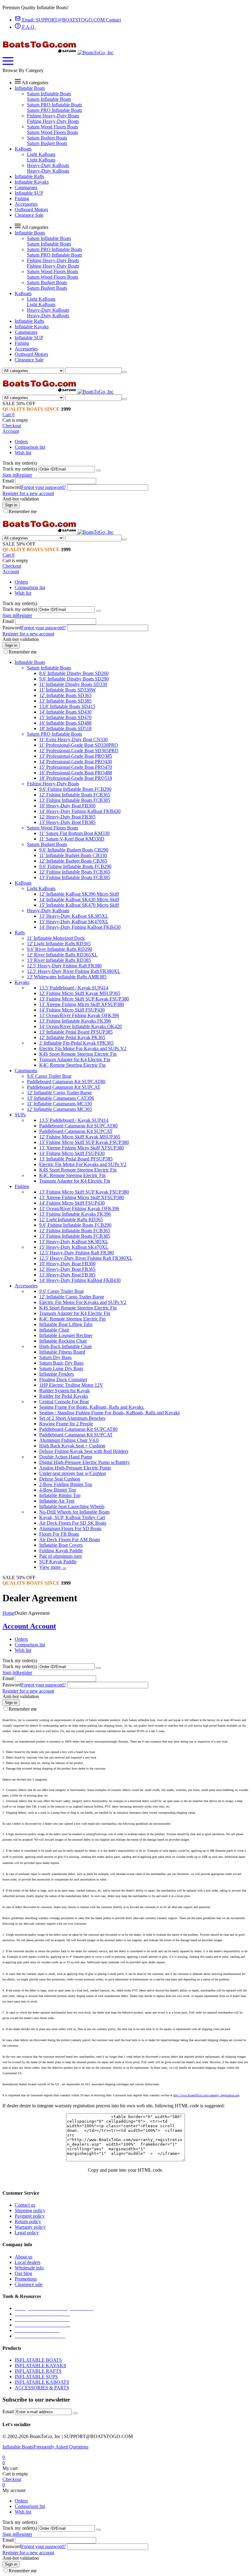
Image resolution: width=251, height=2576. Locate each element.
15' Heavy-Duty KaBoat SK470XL (74, 922)
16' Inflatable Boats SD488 (65, 723)
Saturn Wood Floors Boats (52, 127)
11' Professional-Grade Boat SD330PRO (79, 745)
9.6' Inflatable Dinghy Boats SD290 (74, 679)
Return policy (28, 2222)
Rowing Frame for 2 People (66, 1424)
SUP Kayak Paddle (58, 1562)
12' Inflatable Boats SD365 (65, 695)
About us (24, 2257)
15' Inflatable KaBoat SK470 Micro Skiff (79, 905)
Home (8, 1613)
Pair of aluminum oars (60, 1556)
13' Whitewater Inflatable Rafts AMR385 (67, 977)
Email (8, 481)
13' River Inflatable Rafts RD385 (59, 960)
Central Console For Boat (64, 1402)
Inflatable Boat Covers (61, 1545)
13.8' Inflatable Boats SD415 (67, 706)
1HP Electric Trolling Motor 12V (71, 1385)
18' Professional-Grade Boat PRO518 (76, 778)
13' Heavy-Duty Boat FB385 (67, 822)
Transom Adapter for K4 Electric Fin (75, 1059)
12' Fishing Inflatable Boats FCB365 (75, 795)
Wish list (23, 453)
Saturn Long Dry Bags (61, 1368)
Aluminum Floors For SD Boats (70, 1528)
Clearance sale (29, 2284)
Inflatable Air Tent (57, 1501)
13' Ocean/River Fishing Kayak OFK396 (79, 1015)
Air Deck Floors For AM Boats (69, 1540)
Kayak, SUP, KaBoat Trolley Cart (72, 1517)
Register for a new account (28, 493)
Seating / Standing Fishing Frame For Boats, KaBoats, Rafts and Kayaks (109, 1413)
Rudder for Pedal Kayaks (64, 1396)
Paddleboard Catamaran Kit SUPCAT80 (66, 1082)
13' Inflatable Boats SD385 (65, 701)
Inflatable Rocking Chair (63, 1341)
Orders (21, 442)
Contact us (25, 2205)
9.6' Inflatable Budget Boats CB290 (74, 850)
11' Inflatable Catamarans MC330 (59, 1104)
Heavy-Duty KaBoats (48, 165)
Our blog (23, 2273)
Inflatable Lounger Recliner (66, 1335)
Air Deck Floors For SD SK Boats (73, 1523)
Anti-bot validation (21, 499)
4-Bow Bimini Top (58, 1490)
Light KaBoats (41, 154)
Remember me (23, 511)
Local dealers (28, 2262)
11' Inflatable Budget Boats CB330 (73, 855)
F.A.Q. (28, 27)
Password (12, 487)
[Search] (124, 372)
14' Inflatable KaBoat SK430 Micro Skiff (79, 899)
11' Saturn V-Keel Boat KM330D (72, 839)
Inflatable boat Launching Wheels (72, 1506)
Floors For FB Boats (59, 1534)
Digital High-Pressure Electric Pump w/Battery (84, 1462)
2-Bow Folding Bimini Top (66, 1484)
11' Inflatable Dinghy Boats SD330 (73, 684)
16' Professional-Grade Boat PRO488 (76, 773)
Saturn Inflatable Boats (49, 94)
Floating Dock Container (63, 1379)
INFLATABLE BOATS (38, 2360)
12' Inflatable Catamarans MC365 (60, 1109)
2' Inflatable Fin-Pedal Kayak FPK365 (76, 1043)
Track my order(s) (20, 469)
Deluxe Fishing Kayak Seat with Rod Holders (84, 1451)
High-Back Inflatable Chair (66, 1346)
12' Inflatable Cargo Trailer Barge (59, 1093)
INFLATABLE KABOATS (42, 2382)
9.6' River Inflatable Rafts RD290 (60, 949)
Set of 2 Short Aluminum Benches (72, 1418)
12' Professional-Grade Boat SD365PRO (79, 751)
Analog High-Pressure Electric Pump (75, 1468)
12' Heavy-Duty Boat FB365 (67, 817)
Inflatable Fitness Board (62, 1352)
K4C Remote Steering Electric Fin (72, 1065)
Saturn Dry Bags (55, 1357)
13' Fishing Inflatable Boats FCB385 (75, 800)
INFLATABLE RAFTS (38, 2371)
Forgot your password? (43, 487)
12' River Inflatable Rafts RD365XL (62, 955)
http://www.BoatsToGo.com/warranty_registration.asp (206, 2095)
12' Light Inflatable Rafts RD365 (59, 944)
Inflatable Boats (18, 2447)
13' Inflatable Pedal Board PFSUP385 (76, 1032)
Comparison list (30, 447)
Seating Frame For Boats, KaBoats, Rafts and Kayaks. (92, 1407)
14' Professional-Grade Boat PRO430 (76, 762)
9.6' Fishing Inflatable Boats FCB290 (75, 789)
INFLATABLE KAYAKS (40, 2366)
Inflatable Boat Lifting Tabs (66, 1324)
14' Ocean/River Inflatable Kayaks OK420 (81, 1026)
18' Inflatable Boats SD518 (65, 728)
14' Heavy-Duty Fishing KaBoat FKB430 (80, 811)
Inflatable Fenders (56, 1374)
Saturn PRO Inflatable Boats (54, 105)
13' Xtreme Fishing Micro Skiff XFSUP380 (82, 1004)
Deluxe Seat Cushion (60, 1479)
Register (24, 475)
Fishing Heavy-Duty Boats (53, 116)
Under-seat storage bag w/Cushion (73, 1473)
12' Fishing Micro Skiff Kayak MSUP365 (80, 993)
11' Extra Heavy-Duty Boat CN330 (73, 739)
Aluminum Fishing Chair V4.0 (69, 1440)
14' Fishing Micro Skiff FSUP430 (72, 1010)
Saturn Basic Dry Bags (61, 1363)
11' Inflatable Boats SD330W (67, 690)
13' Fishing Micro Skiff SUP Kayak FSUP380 (84, 999)
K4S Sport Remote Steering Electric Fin (78, 1054)
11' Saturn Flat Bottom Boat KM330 (74, 833)
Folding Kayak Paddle (61, 1551)
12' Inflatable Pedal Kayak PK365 (72, 1037)
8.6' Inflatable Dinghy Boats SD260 (74, 673)
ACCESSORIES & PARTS (42, 2388)
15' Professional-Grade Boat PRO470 (76, 767)
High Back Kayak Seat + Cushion (72, 1446)
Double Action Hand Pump (66, 1457)
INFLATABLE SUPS (36, 2377)
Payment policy (30, 2216)
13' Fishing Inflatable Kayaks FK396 (75, 1021)
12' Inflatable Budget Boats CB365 (73, 861)
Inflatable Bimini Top (60, 1495)
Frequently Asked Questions (61, 2447)
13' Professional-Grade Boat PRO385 (76, 756)
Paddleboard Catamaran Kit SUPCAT (64, 1087)
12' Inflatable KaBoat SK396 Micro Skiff (79, 894)
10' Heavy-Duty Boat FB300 (67, 806)
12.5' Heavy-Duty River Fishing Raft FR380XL (74, 971)
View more (53, 1567)
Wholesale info (29, 2268)
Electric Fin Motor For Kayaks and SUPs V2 (83, 1048)
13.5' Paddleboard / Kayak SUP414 (74, 988)
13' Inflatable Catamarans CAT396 (60, 1098)
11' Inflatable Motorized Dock (56, 938)
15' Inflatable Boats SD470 (65, 717)
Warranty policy (30, 2227)
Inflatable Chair (54, 1330)
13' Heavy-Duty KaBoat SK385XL (74, 916)
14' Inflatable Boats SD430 (65, 712)
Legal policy (27, 2233)
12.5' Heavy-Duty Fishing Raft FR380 (64, 966)
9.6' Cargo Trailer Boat (49, 1076)
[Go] (99, 471)
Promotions (26, 2279)
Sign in (9, 475)
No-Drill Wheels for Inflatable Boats (74, 1512)
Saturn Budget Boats (47, 138)
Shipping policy (30, 2210)
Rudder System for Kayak (64, 1391)
